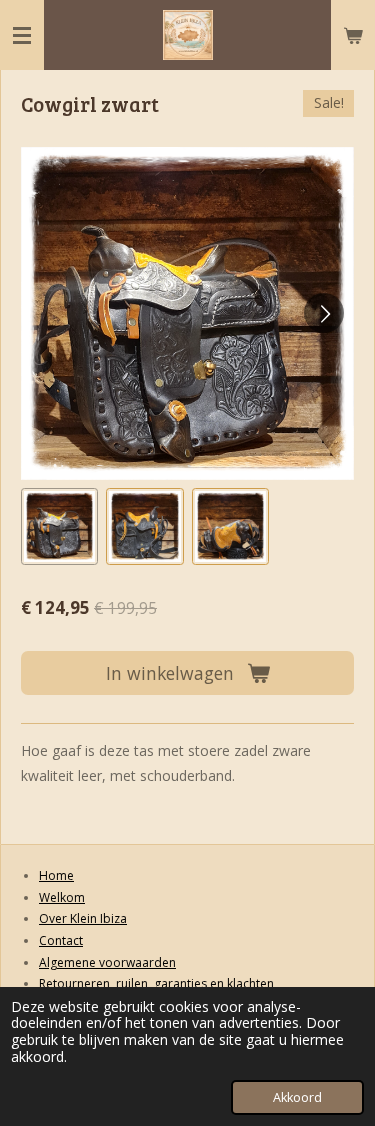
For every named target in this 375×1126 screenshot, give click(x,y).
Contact (61, 940)
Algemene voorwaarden (107, 962)
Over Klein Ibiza (83, 918)
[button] (59, 526)
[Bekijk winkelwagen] (353, 35)
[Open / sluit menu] (22, 35)
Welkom (62, 897)
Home (56, 875)
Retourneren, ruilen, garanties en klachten (156, 983)
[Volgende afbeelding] (324, 313)
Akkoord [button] (297, 1097)
